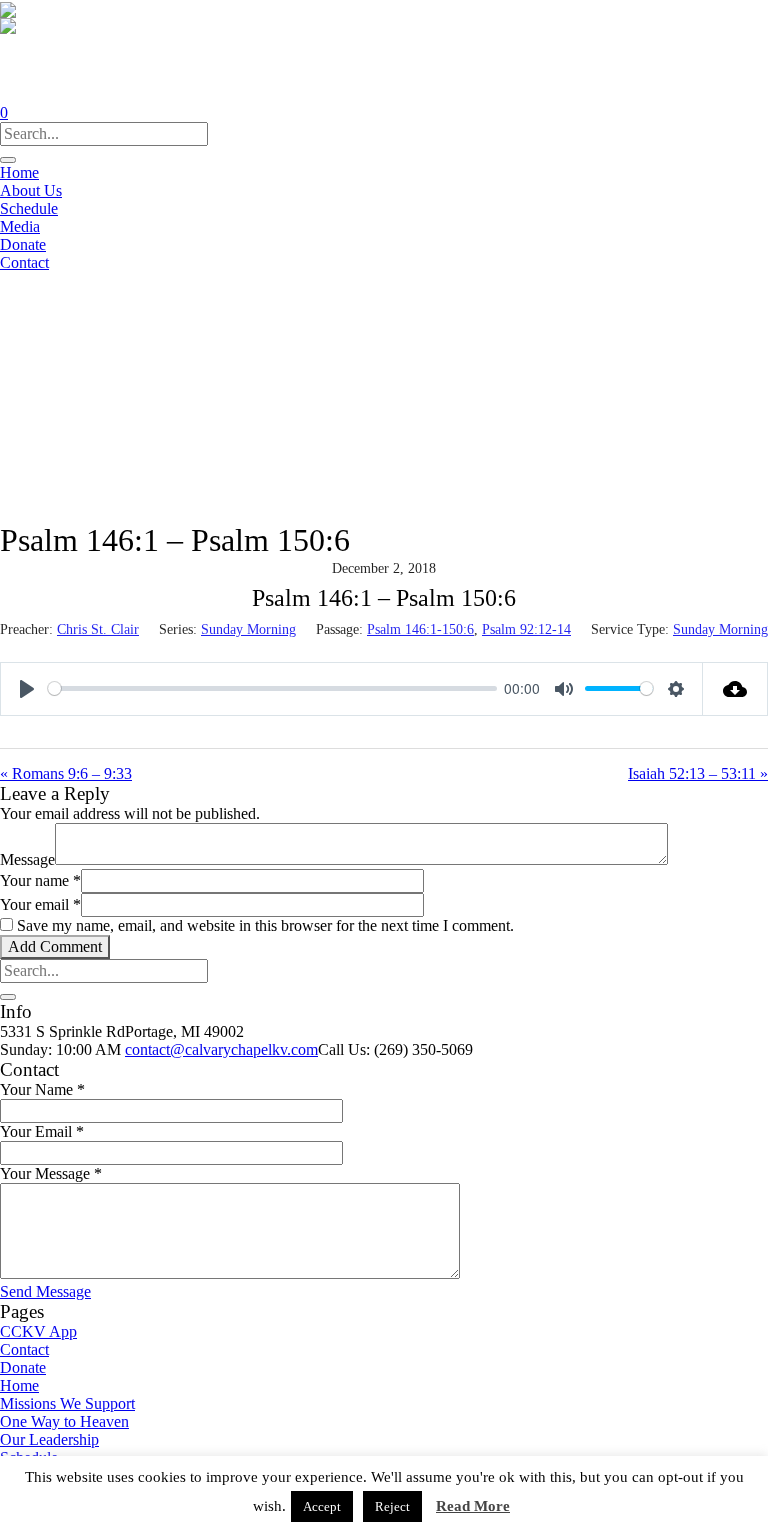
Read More (473, 1506)
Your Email (42, 1131)
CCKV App (38, 1331)
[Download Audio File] (735, 689)
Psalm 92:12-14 (526, 629)
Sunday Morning (248, 629)
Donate (23, 1367)
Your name (40, 880)
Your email (40, 904)
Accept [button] (322, 1506)
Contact (24, 1349)
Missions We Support (67, 1403)
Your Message (51, 1173)
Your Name (42, 1089)
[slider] (272, 688)
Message (27, 859)
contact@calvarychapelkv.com (221, 1049)
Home (19, 1385)
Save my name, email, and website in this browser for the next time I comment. (265, 925)
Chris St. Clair (98, 629)
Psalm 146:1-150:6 (420, 629)
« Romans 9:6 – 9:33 (66, 773)
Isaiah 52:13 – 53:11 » (698, 773)
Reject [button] (392, 1506)
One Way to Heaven (64, 1421)
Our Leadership (49, 1439)
